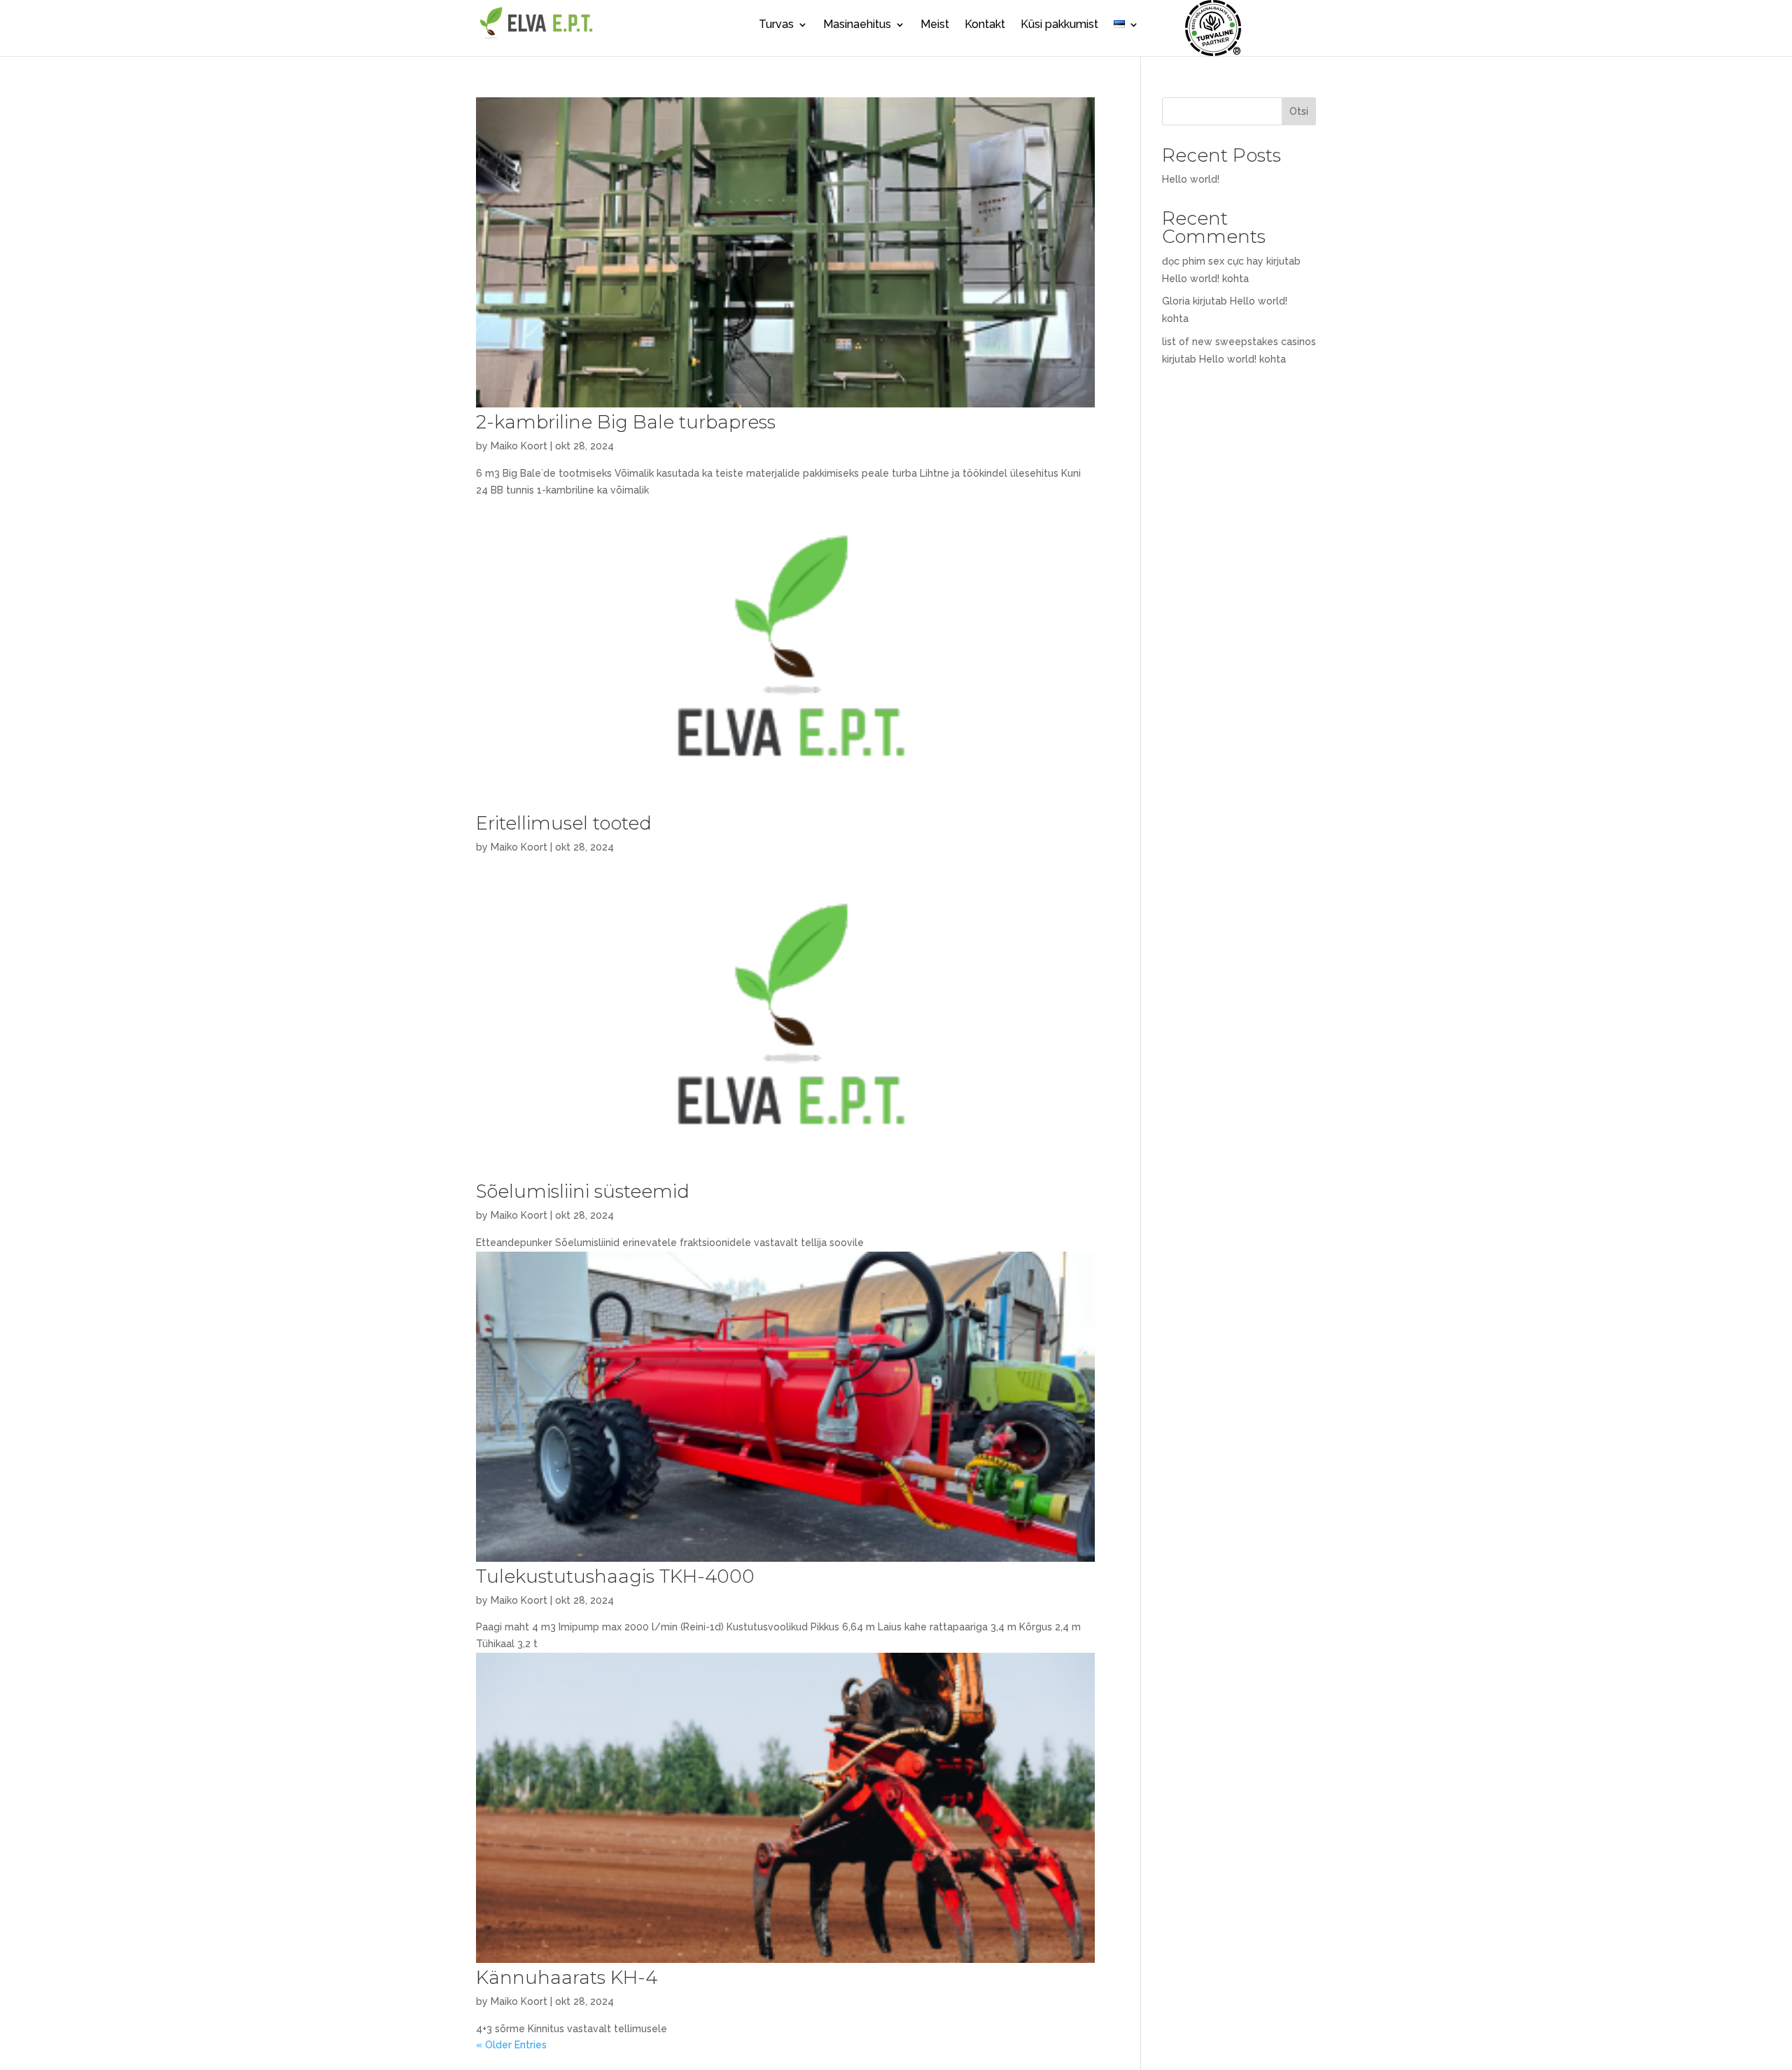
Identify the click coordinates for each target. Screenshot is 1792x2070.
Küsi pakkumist (1059, 25)
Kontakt (985, 25)
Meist (935, 25)
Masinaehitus (857, 25)
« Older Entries (511, 2045)
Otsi (1299, 111)
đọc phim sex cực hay (1213, 261)
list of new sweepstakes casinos (1239, 342)
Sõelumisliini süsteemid (583, 1191)
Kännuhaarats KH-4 (567, 1978)
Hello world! (1191, 179)
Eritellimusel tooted (564, 823)
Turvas (776, 25)
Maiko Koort (519, 446)
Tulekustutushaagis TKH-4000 (615, 1576)
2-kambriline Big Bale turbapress (626, 422)
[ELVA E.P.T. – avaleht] (535, 37)
